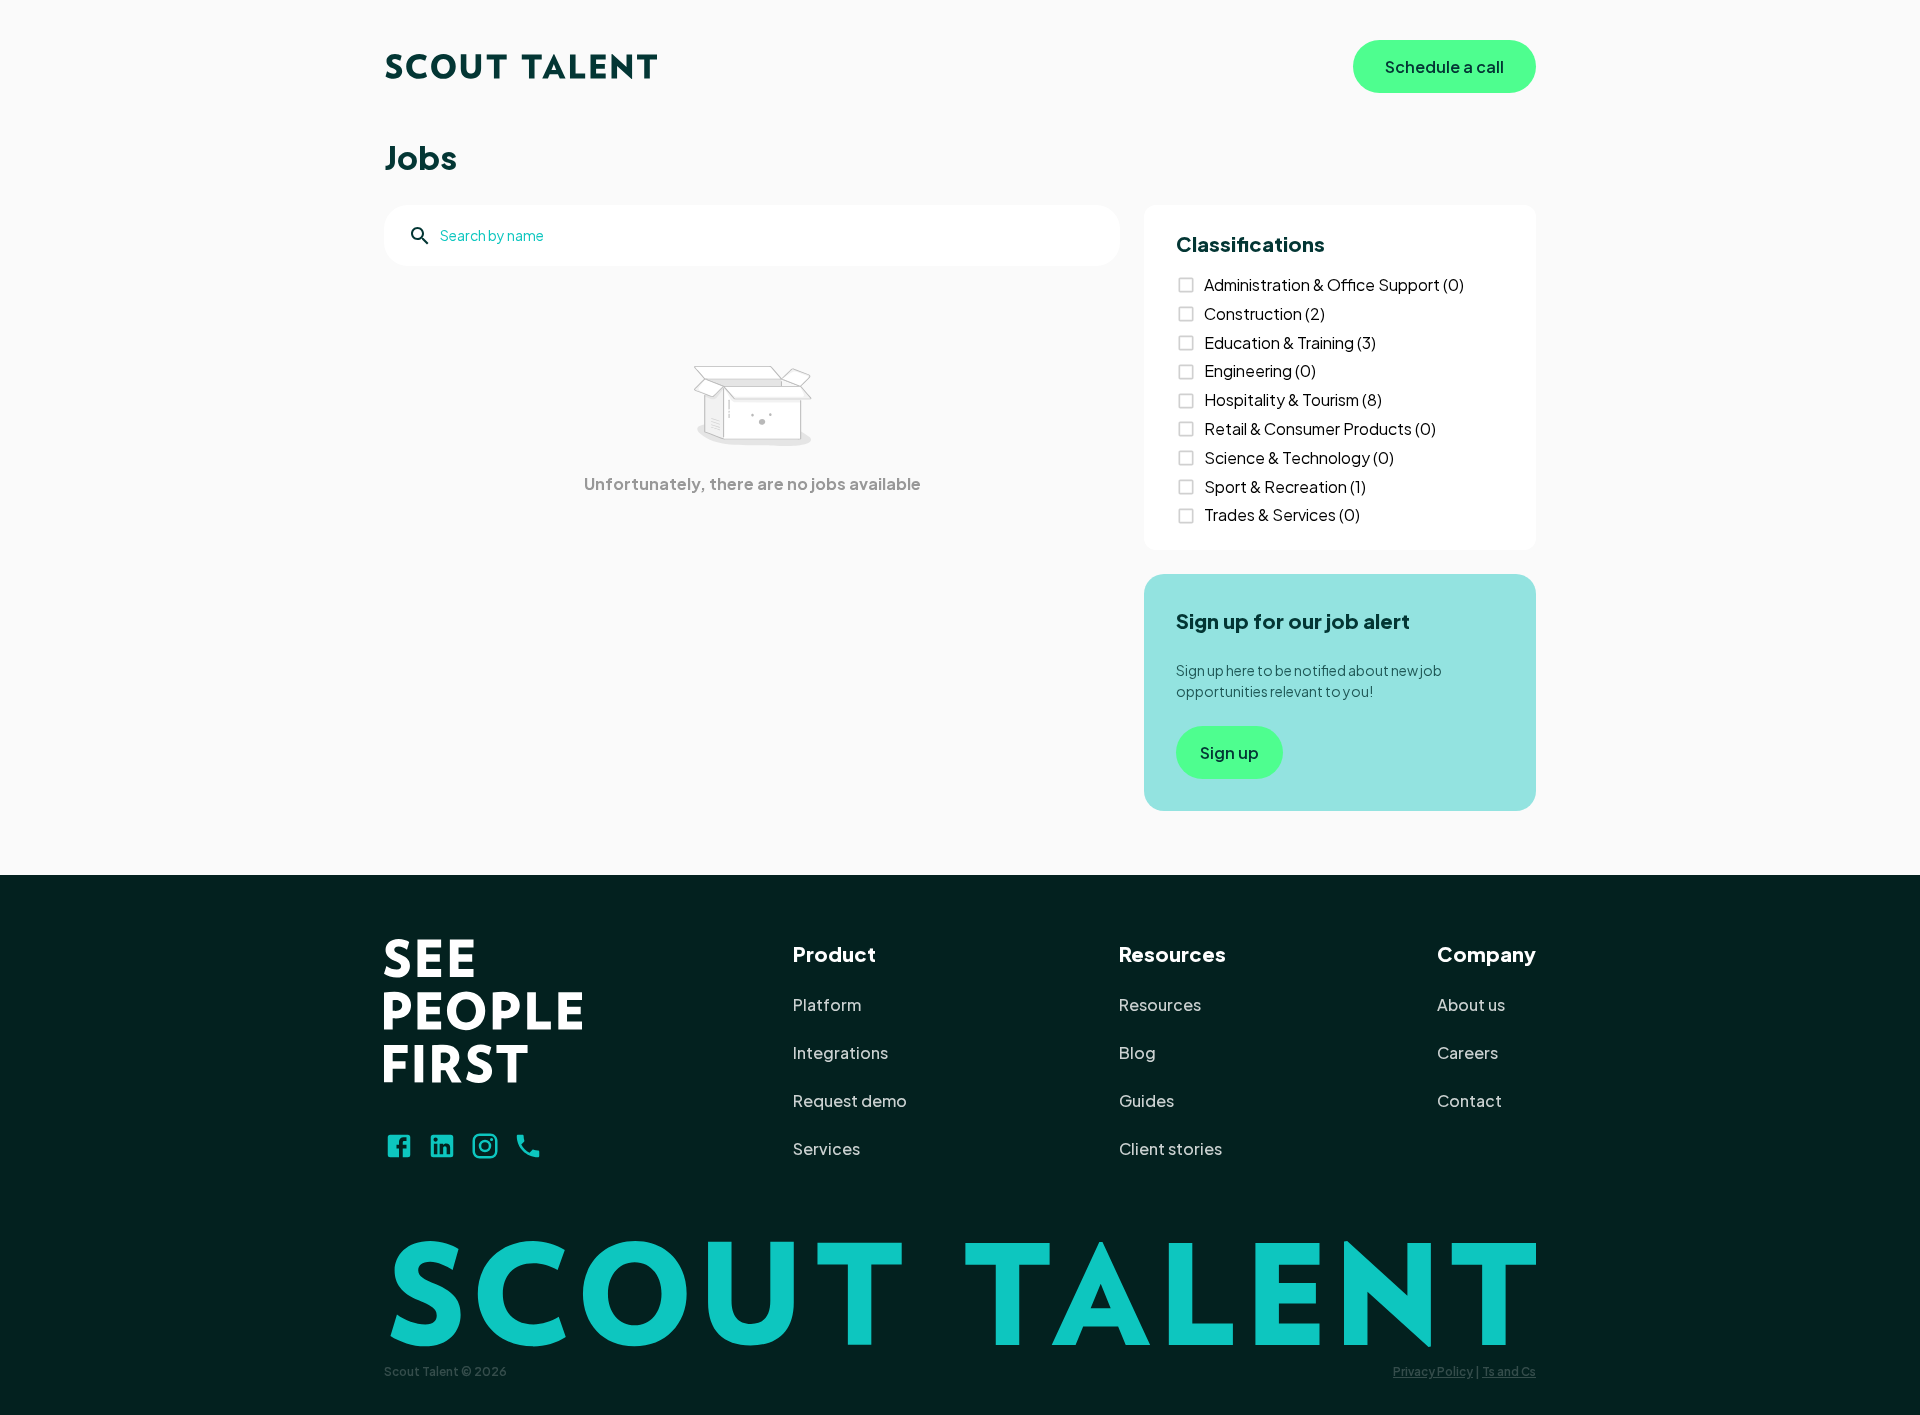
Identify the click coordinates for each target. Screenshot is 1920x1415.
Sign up (1229, 752)
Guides (1146, 1100)
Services (826, 1148)
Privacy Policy (1433, 1371)
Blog (1137, 1052)
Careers (1467, 1052)
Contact (1469, 1100)
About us (1471, 1004)
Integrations (840, 1052)
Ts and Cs (1509, 1371)
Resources (1172, 953)
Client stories (1170, 1148)
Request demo (850, 1100)
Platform (827, 1004)
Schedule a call (1444, 66)
